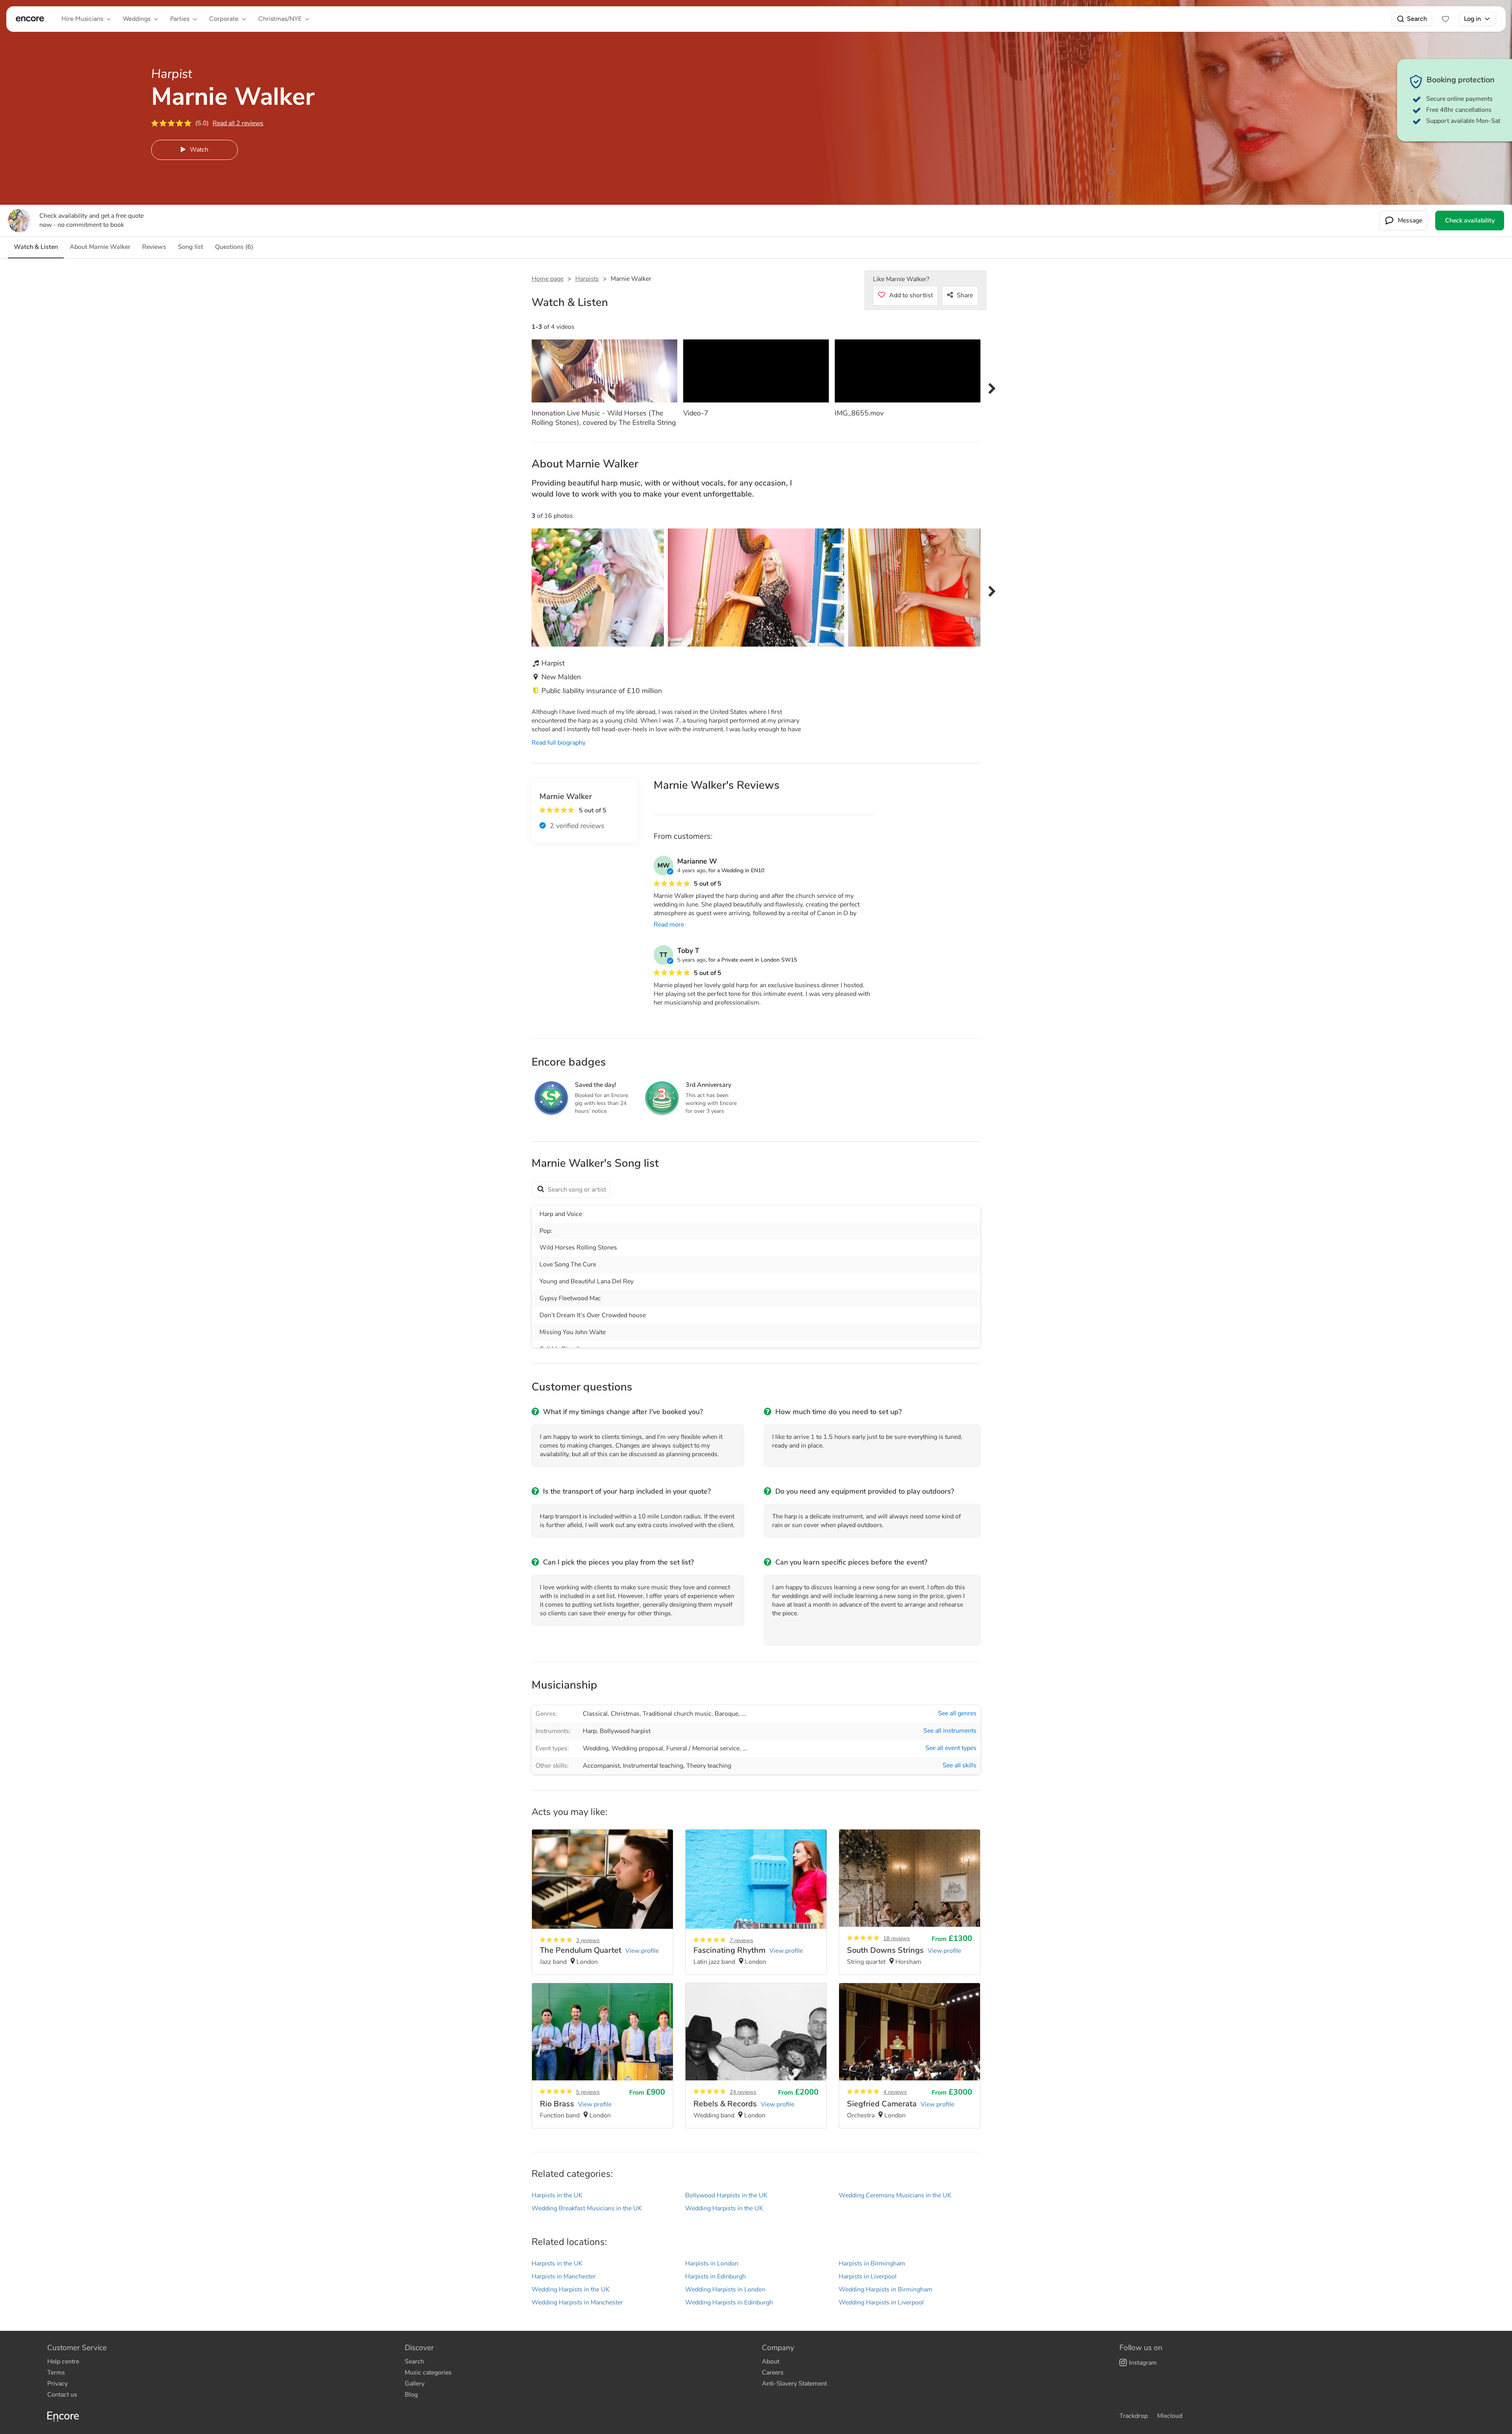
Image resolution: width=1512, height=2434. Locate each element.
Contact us (62, 2395)
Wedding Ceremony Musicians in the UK (895, 2195)
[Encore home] (30, 19)
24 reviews (743, 2092)
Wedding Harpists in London (725, 2289)
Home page (548, 279)
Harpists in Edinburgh (715, 2276)
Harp (590, 1731)
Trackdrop (1134, 2416)
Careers (773, 2373)
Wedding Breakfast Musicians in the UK (587, 2208)
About (771, 2362)
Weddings (137, 19)
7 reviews (741, 1940)
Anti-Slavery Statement (794, 2384)
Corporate (224, 19)
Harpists (587, 279)
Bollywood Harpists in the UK (726, 2195)
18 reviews (897, 1938)
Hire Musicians (82, 19)
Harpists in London (712, 2263)
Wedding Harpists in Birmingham (886, 2289)
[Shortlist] (1445, 19)
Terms (56, 2373)
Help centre (63, 2362)
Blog (411, 2395)
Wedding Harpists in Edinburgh (729, 2302)
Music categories (428, 2373)
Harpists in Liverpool (868, 2276)
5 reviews (588, 2092)
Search (1417, 19)
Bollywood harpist (625, 1731)
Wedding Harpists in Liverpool (881, 2302)
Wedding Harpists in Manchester (577, 2302)
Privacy (57, 2384)
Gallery (415, 2384)
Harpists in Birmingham (872, 2263)
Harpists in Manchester (564, 2276)
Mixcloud (1170, 2416)
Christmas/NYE (280, 19)
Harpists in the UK (557, 2195)
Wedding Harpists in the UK (724, 2208)
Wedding (596, 1748)
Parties (180, 19)
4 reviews (895, 2092)
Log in (1472, 19)
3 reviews (588, 1940)
